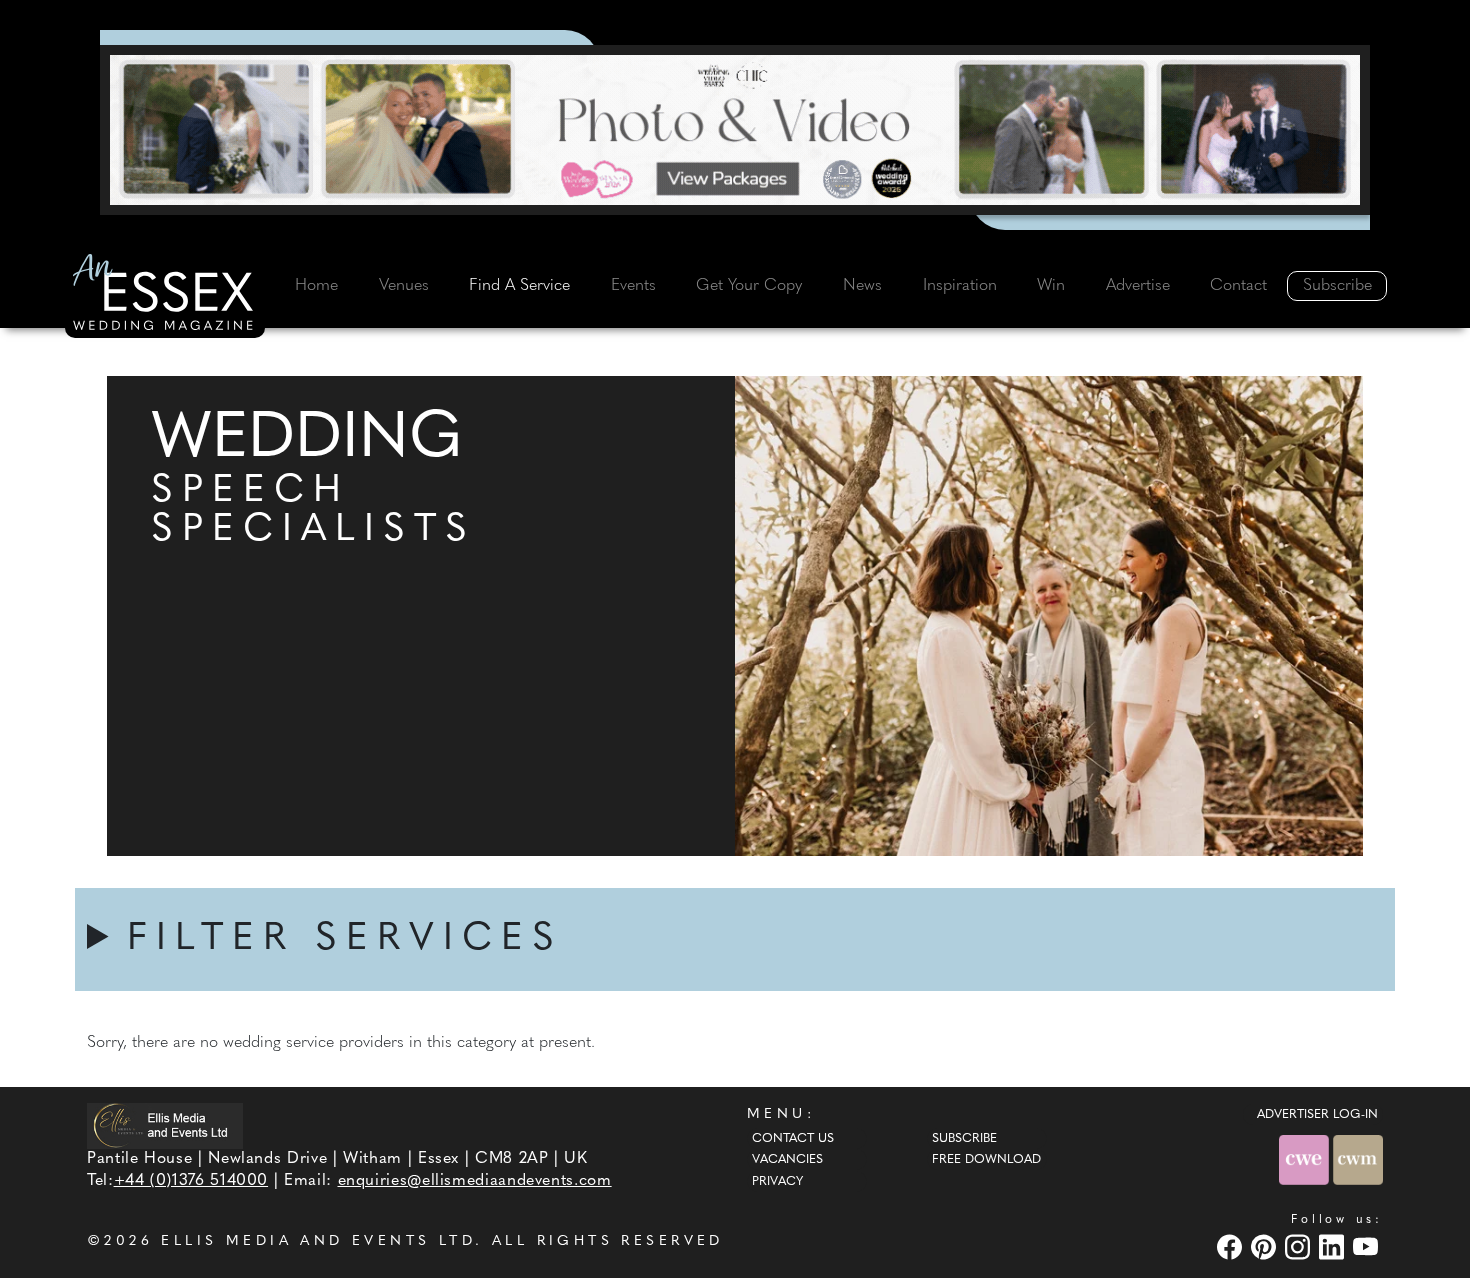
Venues (404, 286)
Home (316, 286)
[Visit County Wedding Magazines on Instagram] (1300, 1246)
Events (633, 286)
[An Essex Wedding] (165, 295)
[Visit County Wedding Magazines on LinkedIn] (1334, 1246)
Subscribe (1337, 286)
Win (1051, 286)
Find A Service (519, 286)
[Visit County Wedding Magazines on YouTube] (1368, 1246)
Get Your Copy (749, 286)
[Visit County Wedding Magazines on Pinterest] (1266, 1246)
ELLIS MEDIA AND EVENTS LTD (318, 1241)
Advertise (1138, 286)
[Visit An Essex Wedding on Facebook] (1232, 1246)
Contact (1238, 286)
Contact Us (793, 1139)
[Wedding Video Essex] (735, 130)
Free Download (986, 1160)
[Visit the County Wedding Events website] (1306, 1159)
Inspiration (960, 286)
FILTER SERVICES (345, 939)
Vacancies (787, 1160)
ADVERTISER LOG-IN (1317, 1115)
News (862, 286)
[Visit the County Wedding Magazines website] (1358, 1159)
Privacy (777, 1182)
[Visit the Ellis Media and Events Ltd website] (165, 1125)
